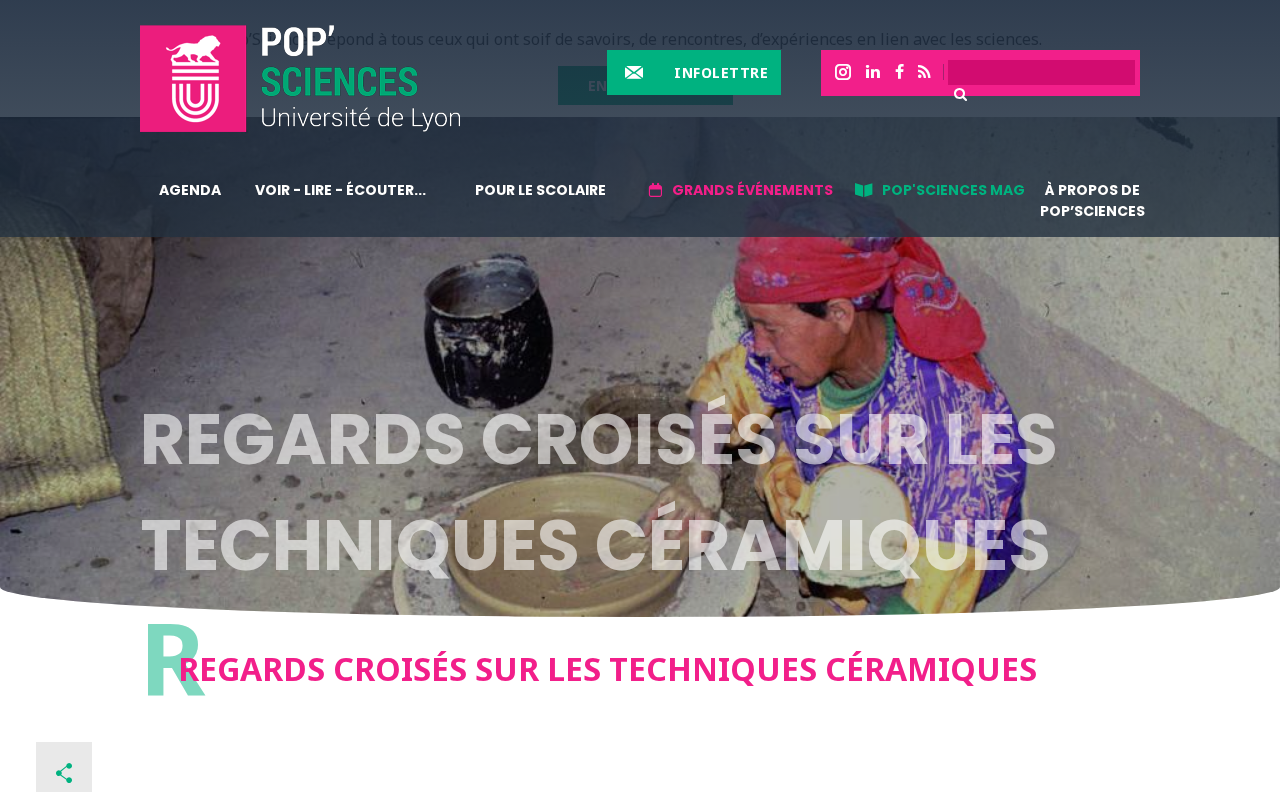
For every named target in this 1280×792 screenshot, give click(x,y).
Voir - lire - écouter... (340, 190)
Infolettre (721, 72)
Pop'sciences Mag (953, 190)
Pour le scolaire (540, 190)
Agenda (190, 190)
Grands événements (752, 190)
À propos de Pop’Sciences (1092, 200)
